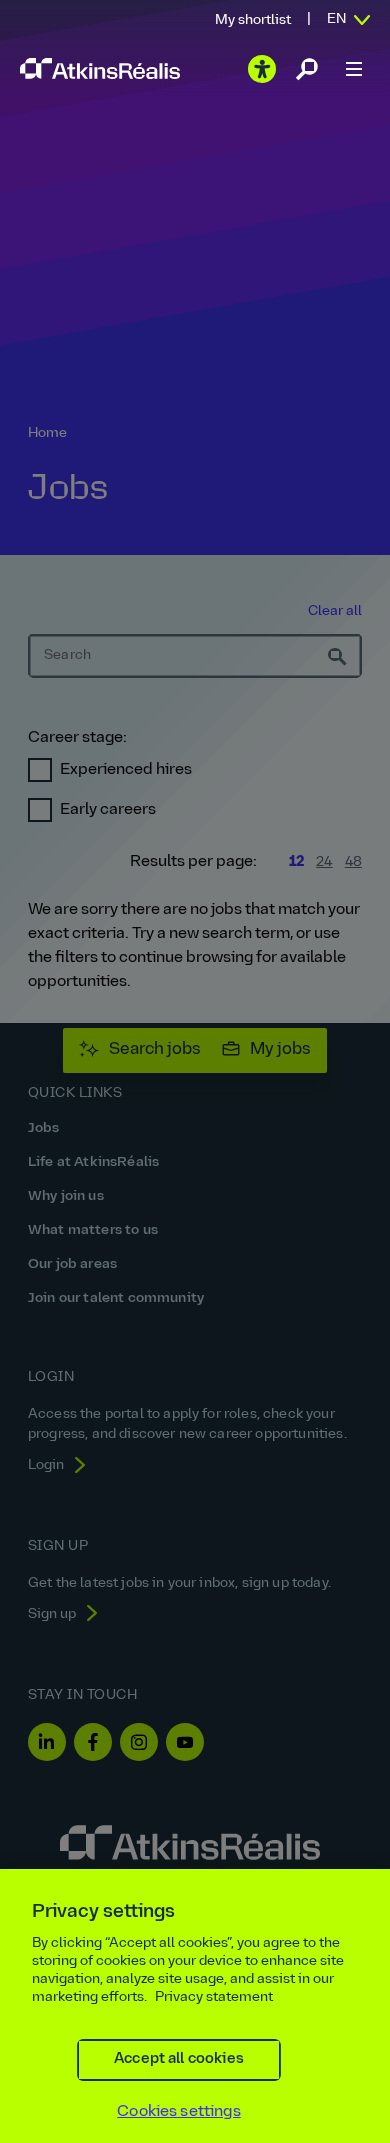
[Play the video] (262, 69)
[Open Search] (307, 69)
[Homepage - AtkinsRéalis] (100, 68)
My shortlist (253, 20)
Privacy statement (214, 1997)
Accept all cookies (179, 2059)
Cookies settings (179, 2112)
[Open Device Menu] (354, 69)
